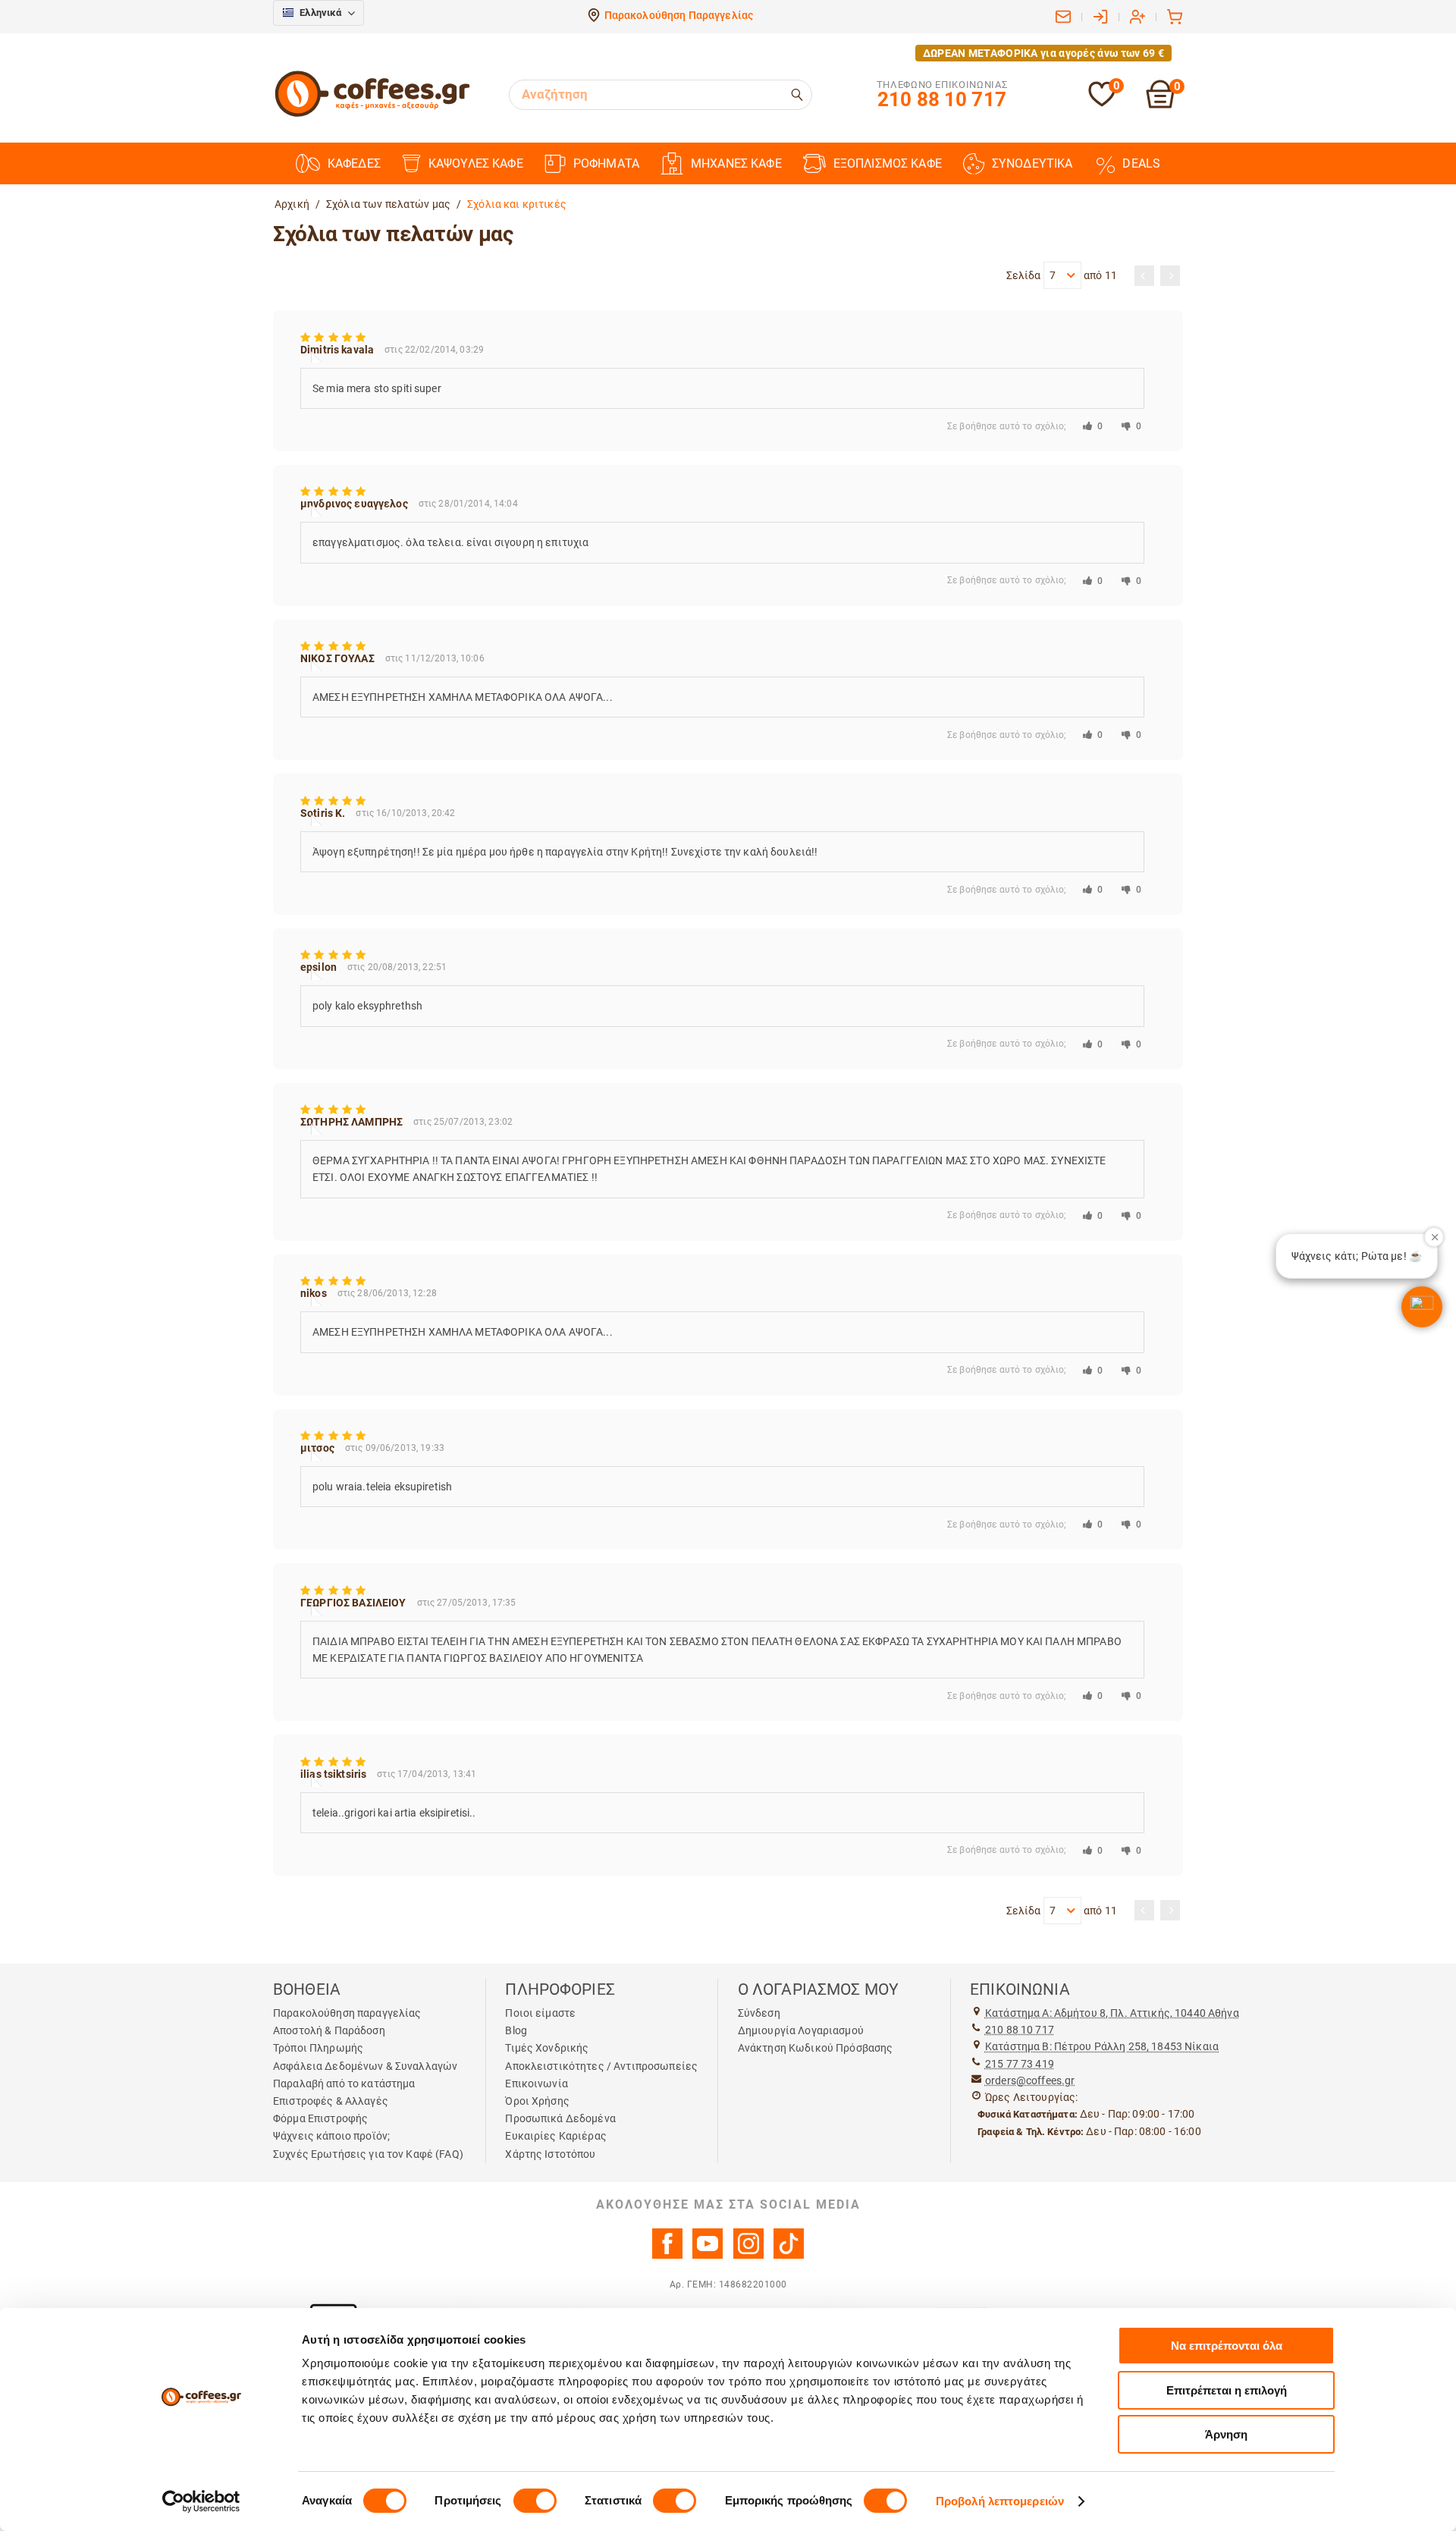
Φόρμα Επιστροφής (320, 2118)
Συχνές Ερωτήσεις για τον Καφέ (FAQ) (368, 2154)
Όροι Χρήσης (537, 2101)
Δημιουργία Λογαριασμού (801, 2030)
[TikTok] (789, 2255)
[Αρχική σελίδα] (372, 114)
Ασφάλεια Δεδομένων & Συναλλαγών (365, 2066)
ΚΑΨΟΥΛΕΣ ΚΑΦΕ (476, 163)
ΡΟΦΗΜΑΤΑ (606, 163)
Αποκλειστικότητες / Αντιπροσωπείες (601, 2066)
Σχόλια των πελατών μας (388, 204)
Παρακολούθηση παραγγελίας (347, 2013)
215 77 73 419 (1020, 2064)
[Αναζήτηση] (798, 95)
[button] (1422, 1307)
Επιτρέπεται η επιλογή (1227, 2390)
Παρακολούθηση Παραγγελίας (679, 15)
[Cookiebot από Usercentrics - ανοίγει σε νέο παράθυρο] (201, 2501)
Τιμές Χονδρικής (547, 2048)
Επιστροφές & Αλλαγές (331, 2101)
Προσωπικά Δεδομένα (560, 2118)
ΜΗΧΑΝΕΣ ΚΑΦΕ (736, 163)
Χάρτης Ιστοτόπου (550, 2154)
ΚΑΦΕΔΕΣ (354, 163)
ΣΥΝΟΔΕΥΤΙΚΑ (1032, 163)
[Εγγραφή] (1137, 17)
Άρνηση (1226, 2434)
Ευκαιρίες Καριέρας (556, 2136)
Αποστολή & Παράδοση (329, 2030)
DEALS (1141, 163)
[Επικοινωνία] (1063, 17)
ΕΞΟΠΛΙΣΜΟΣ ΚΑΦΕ (888, 163)
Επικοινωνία (537, 2084)
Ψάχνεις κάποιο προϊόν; (331, 2136)
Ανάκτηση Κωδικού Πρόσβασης (816, 2048)
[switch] (535, 2501)
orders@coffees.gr (1030, 2080)
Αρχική (292, 204)
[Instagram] (748, 2255)
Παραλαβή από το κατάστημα (344, 2084)
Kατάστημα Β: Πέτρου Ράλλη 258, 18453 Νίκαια (1102, 2046)
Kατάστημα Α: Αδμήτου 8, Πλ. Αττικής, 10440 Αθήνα (1112, 2013)
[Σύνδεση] (1100, 17)
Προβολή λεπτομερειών (1000, 2501)
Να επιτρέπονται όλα (1227, 2346)
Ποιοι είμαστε (540, 2013)
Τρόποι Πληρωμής (318, 2048)
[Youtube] (708, 2255)
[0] (1102, 104)
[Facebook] (667, 2255)
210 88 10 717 (1020, 2030)
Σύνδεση (759, 2013)
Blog (516, 2030)
